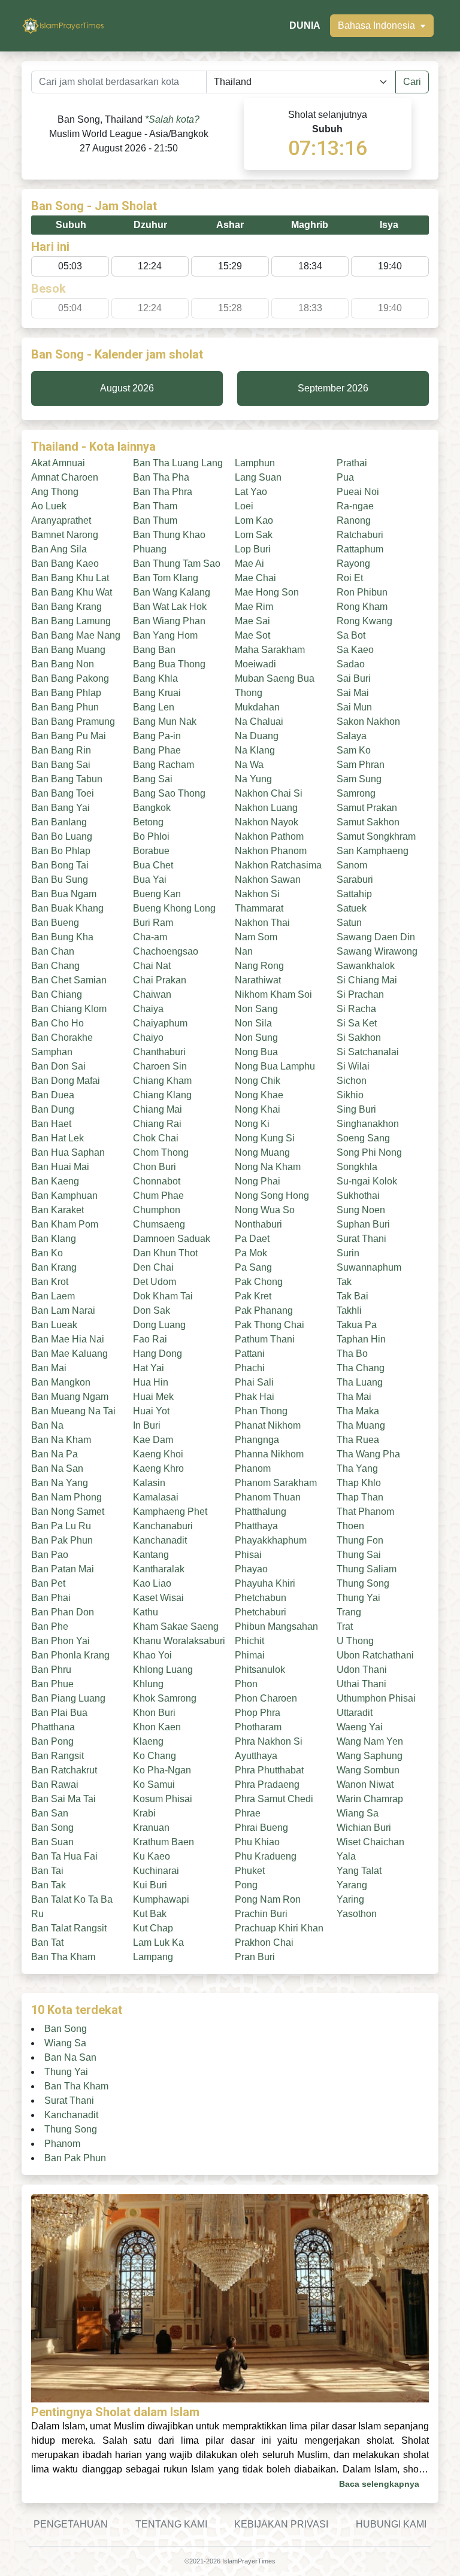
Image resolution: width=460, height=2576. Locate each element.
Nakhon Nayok (267, 822)
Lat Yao (251, 492)
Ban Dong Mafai (66, 1081)
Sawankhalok (366, 966)
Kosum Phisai (163, 1799)
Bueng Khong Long (174, 908)
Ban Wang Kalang (172, 592)
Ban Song (52, 1828)
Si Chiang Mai (367, 980)
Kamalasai (156, 1497)
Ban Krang (54, 1267)
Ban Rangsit (57, 1756)
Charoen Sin (160, 1066)
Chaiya (148, 1009)
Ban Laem (53, 1296)
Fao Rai (150, 1339)
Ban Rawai (55, 1784)
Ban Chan (53, 951)
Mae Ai (249, 563)
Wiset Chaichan (370, 1842)
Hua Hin (151, 1382)
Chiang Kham (162, 1081)
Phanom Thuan (268, 1497)
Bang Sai (153, 779)
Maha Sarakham (270, 650)
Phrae (248, 1813)
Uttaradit (355, 1713)
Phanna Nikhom (269, 1454)
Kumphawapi (161, 1899)
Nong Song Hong (272, 1196)
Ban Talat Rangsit (69, 1928)
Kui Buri (150, 1885)
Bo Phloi (151, 836)
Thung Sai (359, 1555)
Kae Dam (153, 1440)
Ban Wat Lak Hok (170, 607)
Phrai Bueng (261, 1828)
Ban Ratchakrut (64, 1770)
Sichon (352, 1081)
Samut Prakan (367, 808)
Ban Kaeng (55, 1181)
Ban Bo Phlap (61, 851)
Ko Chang (155, 1756)
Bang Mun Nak (165, 722)
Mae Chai (255, 578)
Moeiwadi (255, 664)
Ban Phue (52, 1684)
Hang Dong (158, 1354)
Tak (344, 1282)
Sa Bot (351, 635)
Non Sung (256, 1038)
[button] (382, 26)
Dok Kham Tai (163, 1296)
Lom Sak (254, 535)
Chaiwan (152, 994)
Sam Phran (361, 765)
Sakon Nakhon (368, 722)
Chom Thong (161, 1152)
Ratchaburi (360, 535)
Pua (345, 477)
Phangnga (257, 1440)
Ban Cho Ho (57, 1023)
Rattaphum (360, 549)
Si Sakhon (359, 1038)
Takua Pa (357, 1325)
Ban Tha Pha (161, 477)
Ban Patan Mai (63, 1569)
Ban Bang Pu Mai (69, 736)
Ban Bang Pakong (70, 678)
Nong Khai (258, 1109)
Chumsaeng (159, 1224)
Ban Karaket (57, 1210)
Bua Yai (150, 880)
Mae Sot (252, 635)
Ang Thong (55, 492)
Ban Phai (51, 1598)
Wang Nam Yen (370, 1741)
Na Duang (257, 736)
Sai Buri (354, 678)
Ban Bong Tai (60, 865)
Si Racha (356, 1009)
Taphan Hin (361, 1339)
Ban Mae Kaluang (69, 1354)
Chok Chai (156, 1138)
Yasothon (357, 1914)
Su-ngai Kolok (367, 1181)
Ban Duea (53, 1095)
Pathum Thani (265, 1339)
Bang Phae (157, 750)
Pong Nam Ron (268, 1899)
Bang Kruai (157, 693)
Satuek (352, 908)
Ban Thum (155, 520)
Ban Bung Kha (62, 937)
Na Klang (255, 750)
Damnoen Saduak (172, 1239)
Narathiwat (258, 980)
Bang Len (154, 707)
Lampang (153, 1957)
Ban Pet (48, 1583)
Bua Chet (153, 865)
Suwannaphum (369, 1267)
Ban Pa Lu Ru (61, 1526)
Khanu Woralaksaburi (179, 1641)
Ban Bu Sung (60, 880)
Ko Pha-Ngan (162, 1770)
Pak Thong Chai (270, 1325)
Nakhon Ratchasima (278, 865)
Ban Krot (50, 1282)
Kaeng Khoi (158, 1454)
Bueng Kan (157, 894)
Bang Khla (155, 678)
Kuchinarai (156, 1871)
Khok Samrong (165, 1698)
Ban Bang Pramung (73, 722)
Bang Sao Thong (169, 793)
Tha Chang (361, 1368)
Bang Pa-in (157, 736)
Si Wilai (353, 1066)
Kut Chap (153, 1928)
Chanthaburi (159, 1052)
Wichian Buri (364, 1828)
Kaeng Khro (158, 1468)
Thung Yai (358, 1598)
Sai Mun (354, 707)
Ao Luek (49, 506)
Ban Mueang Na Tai (73, 1411)
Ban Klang (54, 1239)
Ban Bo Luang (62, 836)
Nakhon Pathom (269, 836)
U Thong (355, 1641)
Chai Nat (152, 966)
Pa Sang (253, 1267)
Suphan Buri (363, 1224)
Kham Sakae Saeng (176, 1626)
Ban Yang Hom (165, 635)
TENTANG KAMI (171, 2524)
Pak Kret (253, 1296)
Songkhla (357, 1167)
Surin (348, 1253)
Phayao (251, 1569)
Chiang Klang (162, 1095)
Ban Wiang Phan (169, 621)
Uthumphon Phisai (376, 1698)
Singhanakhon (368, 1124)
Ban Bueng (55, 923)
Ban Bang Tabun (67, 779)
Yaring (350, 1899)
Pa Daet (252, 1239)
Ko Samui (154, 1784)
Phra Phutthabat (269, 1770)
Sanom (352, 865)
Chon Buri (155, 1167)
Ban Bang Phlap (66, 693)
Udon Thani (362, 1670)
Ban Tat (47, 1942)
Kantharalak (159, 1569)
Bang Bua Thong (169, 664)
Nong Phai (258, 1181)
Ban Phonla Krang (70, 1655)
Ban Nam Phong (66, 1497)
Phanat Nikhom (268, 1425)
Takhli (349, 1310)
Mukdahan (257, 707)
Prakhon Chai (264, 1942)
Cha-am (150, 937)
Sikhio (350, 1095)
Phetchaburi (261, 1612)
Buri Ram (153, 923)
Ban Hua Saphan (68, 1152)
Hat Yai (149, 1368)
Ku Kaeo (152, 1856)
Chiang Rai (157, 1124)
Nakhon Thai (262, 923)
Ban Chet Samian (69, 980)
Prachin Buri (261, 1914)
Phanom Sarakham (276, 1483)
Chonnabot (157, 1181)
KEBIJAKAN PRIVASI (281, 2524)
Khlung (148, 1684)
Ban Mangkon (61, 1382)
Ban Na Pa (55, 1454)
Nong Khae (259, 1095)
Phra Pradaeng (267, 1784)
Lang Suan (258, 477)
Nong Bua (256, 1052)
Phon (246, 1684)
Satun (349, 923)
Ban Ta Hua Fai (64, 1856)
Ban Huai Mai (60, 1167)
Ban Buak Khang (67, 908)
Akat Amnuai (58, 463)
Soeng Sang (363, 1138)
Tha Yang (357, 1468)
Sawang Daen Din (376, 937)
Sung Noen (361, 1210)
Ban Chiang (57, 994)
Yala (346, 1856)
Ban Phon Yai (60, 1641)
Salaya (352, 736)
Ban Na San (57, 1468)
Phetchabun (261, 1598)
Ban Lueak (54, 1325)
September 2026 (333, 388)
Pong (246, 1885)
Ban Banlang (59, 822)
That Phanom (365, 1512)
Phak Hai (255, 1397)
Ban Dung (53, 1109)
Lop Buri (253, 549)
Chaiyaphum (160, 1023)
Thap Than (360, 1497)
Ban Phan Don (63, 1612)
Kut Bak (150, 1914)
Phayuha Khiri (265, 1583)
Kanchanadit (160, 1540)
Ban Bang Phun (65, 707)
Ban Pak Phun (62, 1540)
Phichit (249, 1641)
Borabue (151, 851)
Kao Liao (152, 1583)
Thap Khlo (359, 1483)
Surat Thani (361, 1239)
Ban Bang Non (63, 664)
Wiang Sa (358, 1813)
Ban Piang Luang (68, 1698)
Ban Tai (47, 1871)
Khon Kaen (157, 1727)
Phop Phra (258, 1713)
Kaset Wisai (158, 1598)
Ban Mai (49, 1368)
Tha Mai (354, 1397)
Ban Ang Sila (59, 549)
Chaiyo (148, 1038)
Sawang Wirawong (377, 951)
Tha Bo (352, 1354)
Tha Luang (360, 1382)
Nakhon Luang (266, 808)
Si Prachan (360, 994)
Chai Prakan (160, 980)
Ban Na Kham (61, 1440)
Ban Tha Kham (63, 1957)
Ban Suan (52, 1842)
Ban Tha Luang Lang (178, 463)
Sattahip (354, 894)
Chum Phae (158, 1196)
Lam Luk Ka (158, 1942)
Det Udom (155, 1282)
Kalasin (149, 1483)
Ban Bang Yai (60, 808)
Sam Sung (359, 779)
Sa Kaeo (355, 650)
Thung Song (363, 1583)
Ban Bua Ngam (64, 894)
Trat (345, 1626)
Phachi (250, 1368)
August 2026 (127, 388)
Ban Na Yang (60, 1483)
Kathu (146, 1612)
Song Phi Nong (369, 1152)
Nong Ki (252, 1124)
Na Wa (249, 765)
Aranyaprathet (61, 520)
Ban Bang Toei (63, 793)
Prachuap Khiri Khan (279, 1928)
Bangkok (152, 808)
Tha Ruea (358, 1440)
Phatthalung (261, 1512)
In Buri (147, 1425)
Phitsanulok (260, 1670)
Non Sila (253, 1023)
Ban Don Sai (58, 1066)
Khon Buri (154, 1713)
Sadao (351, 664)
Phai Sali (254, 1382)
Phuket (250, 1871)
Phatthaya (256, 1526)
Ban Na (47, 1425)
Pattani (250, 1354)
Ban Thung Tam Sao (177, 563)
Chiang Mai (158, 1109)
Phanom (253, 1468)
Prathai (352, 463)
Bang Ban (154, 650)
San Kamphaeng (373, 851)
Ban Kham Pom (65, 1224)
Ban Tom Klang (166, 578)
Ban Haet (51, 1124)
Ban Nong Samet (68, 1512)
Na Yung (253, 779)
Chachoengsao (166, 951)
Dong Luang (159, 1325)
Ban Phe (50, 1626)
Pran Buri (255, 1957)
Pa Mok (251, 1253)
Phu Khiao (257, 1842)
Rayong (353, 563)
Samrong (356, 793)
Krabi (144, 1813)
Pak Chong (259, 1282)
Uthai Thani (361, 1684)
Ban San (50, 1813)
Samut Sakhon (368, 822)
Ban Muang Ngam (70, 1397)
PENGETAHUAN (71, 2524)
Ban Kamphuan (64, 1196)
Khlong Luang (163, 1670)
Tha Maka (358, 1411)
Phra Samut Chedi (274, 1799)
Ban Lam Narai (63, 1310)
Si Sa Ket (357, 1023)
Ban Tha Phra (163, 492)
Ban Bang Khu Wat (72, 592)
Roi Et (350, 578)
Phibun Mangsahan (276, 1626)
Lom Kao (254, 520)
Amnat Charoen (65, 477)
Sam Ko (354, 750)
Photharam (258, 1727)
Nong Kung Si (265, 1138)
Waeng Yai (360, 1727)
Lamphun (255, 463)
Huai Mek (153, 1397)
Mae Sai (252, 621)
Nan (244, 951)
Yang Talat (359, 1871)
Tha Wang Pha (368, 1454)
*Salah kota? (172, 119)
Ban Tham (155, 506)
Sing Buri (356, 1109)
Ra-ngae (355, 506)
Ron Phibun (362, 592)
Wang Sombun (368, 1770)
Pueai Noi (358, 492)
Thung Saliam (367, 1569)
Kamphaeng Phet (170, 1512)
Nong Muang (262, 1152)
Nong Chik (258, 1081)
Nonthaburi (258, 1224)
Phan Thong (261, 1411)
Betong (148, 822)
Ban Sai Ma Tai (63, 1799)
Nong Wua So (265, 1210)
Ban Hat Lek (57, 1138)
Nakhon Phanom (271, 851)
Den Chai (153, 1267)
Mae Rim (254, 607)
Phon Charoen (266, 1698)
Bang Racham (164, 765)
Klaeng (148, 1741)
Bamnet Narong (65, 535)
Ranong (354, 520)
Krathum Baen (164, 1842)
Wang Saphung (370, 1756)
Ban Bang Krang (66, 607)
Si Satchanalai (368, 1052)
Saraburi (355, 880)
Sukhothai (358, 1196)
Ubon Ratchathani (375, 1655)
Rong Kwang (364, 621)
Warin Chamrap (370, 1799)
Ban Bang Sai (61, 765)
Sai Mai (353, 693)
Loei (244, 506)
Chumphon (157, 1210)
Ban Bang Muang (68, 650)
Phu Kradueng (266, 1856)
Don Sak (152, 1310)
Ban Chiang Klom (69, 1009)
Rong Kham (362, 607)
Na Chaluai (259, 722)
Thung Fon (360, 1540)
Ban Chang (55, 966)
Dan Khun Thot (165, 1253)
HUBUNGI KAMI (391, 2524)
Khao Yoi (152, 1655)
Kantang (151, 1555)
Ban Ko (47, 1253)
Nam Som (256, 937)
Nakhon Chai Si (269, 793)
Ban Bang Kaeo (65, 563)
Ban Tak (49, 1885)
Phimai (250, 1655)
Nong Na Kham (268, 1167)
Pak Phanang (264, 1310)
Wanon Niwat (365, 1784)
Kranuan (151, 1828)
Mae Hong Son (267, 592)
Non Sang (256, 1009)
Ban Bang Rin (61, 750)
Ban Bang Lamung (71, 621)
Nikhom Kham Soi (273, 994)
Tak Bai (352, 1296)
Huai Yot (151, 1411)
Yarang (352, 1885)
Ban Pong (52, 1741)
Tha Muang (361, 1425)
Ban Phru (51, 1670)
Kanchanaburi (163, 1526)
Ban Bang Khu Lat (70, 578)
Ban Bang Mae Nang (76, 635)
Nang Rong (259, 966)
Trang (349, 1612)
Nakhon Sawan (268, 880)
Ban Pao (50, 1555)
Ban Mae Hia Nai (68, 1339)
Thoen (350, 1526)
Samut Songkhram (376, 836)
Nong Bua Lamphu (275, 1066)
